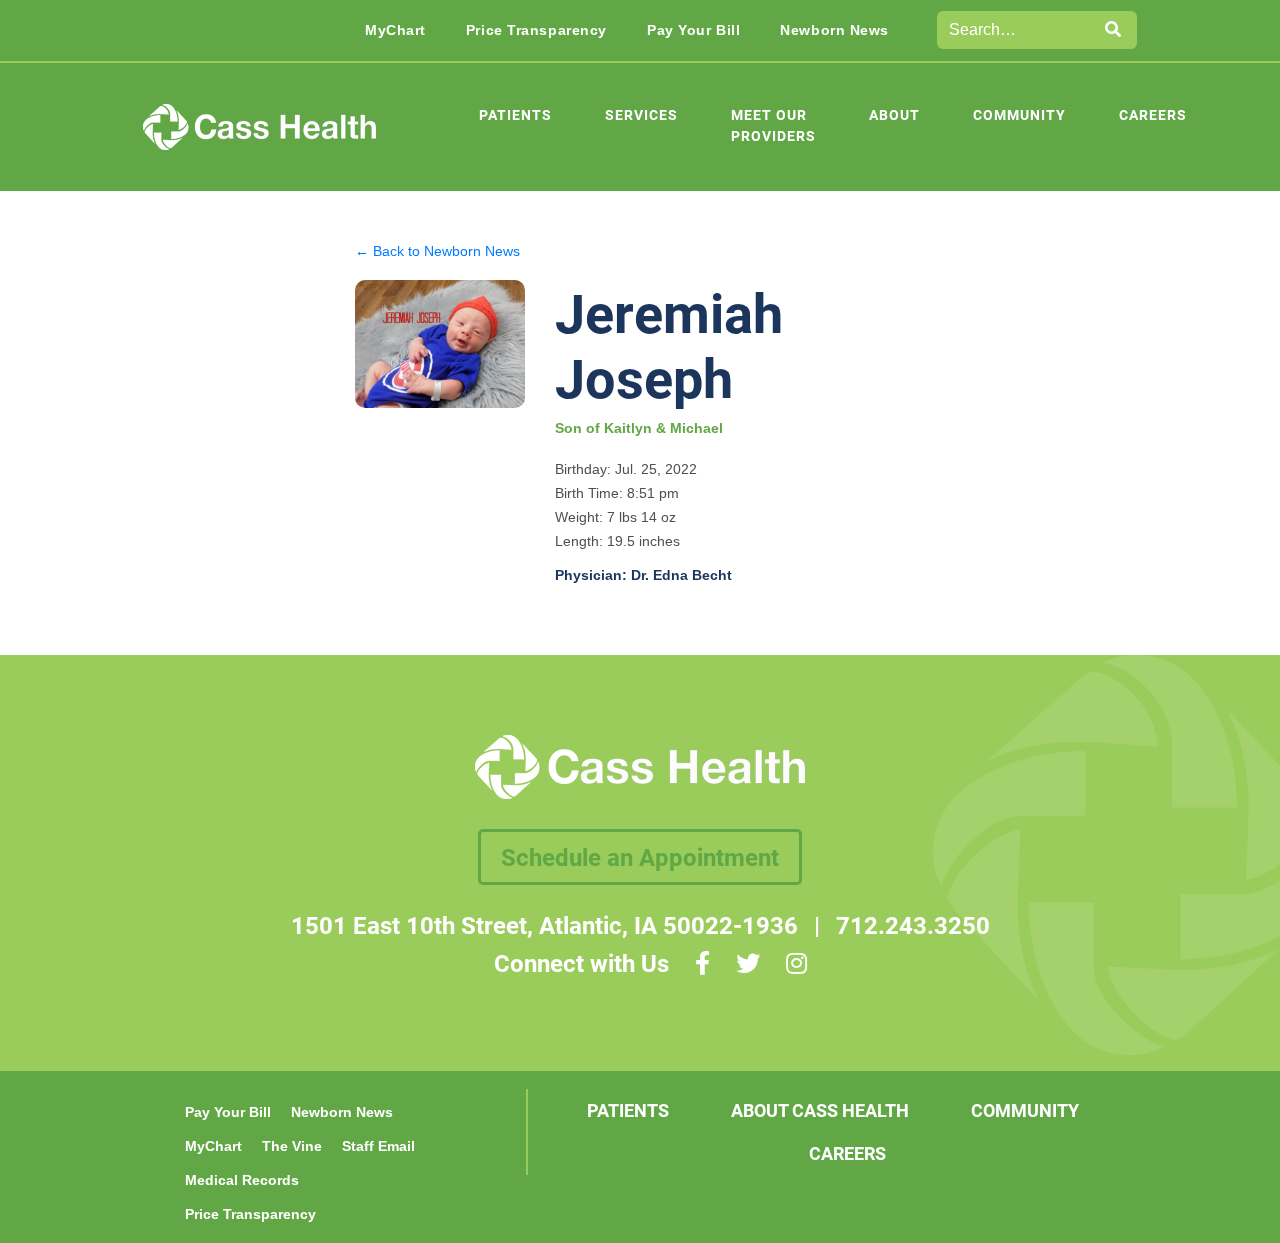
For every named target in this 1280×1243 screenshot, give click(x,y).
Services (641, 114)
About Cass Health (820, 1110)
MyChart (395, 30)
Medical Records (242, 1180)
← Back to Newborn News (437, 251)
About (894, 114)
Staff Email (378, 1146)
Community (1019, 114)
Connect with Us (581, 963)
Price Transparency (536, 30)
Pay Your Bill (693, 30)
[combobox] (1014, 30)
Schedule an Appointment (640, 857)
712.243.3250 (913, 925)
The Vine (292, 1146)
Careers (1153, 114)
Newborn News (834, 30)
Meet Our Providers (773, 125)
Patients (515, 114)
